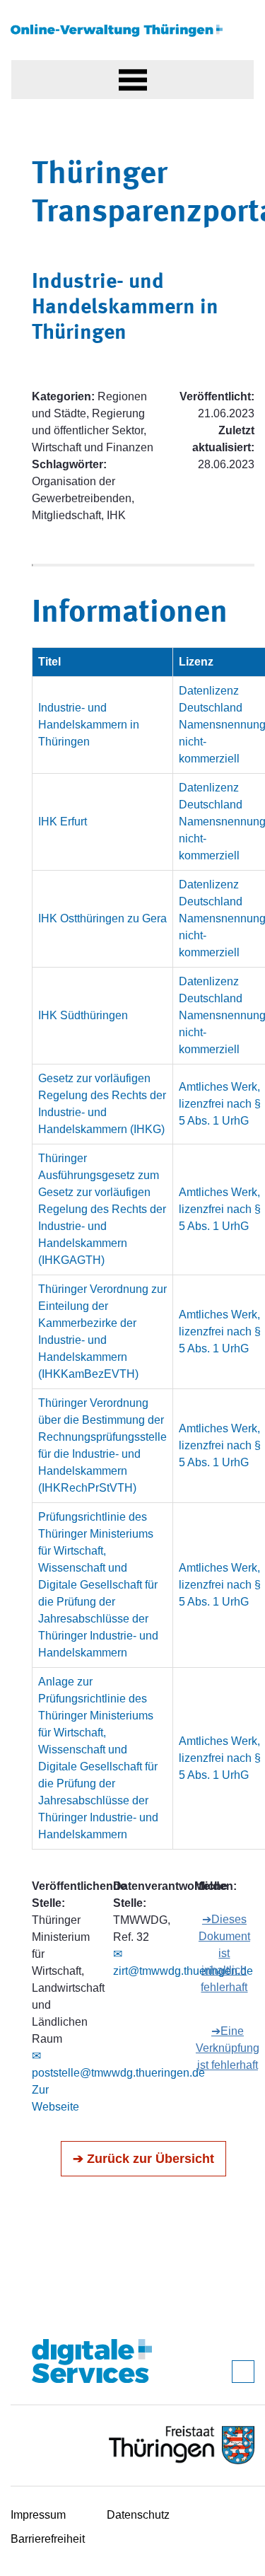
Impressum (38, 2515)
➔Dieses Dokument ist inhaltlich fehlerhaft (224, 1953)
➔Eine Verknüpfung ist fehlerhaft (228, 2048)
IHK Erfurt (63, 822)
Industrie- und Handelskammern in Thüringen (89, 725)
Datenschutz (138, 2515)
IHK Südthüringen (83, 1015)
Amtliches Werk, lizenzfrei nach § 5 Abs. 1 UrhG (220, 1104)
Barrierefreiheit (48, 2539)
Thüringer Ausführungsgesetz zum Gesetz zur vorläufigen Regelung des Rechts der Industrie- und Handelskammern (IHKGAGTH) (102, 1209)
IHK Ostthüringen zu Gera (102, 918)
